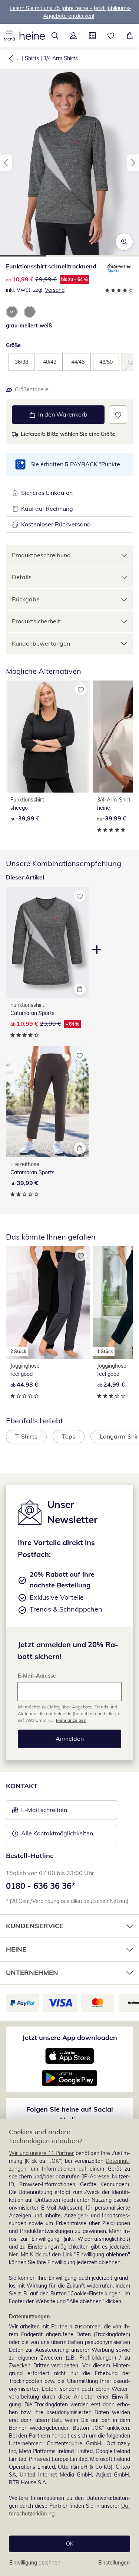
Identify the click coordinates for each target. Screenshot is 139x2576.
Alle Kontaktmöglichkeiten (57, 1833)
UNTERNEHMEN (32, 1973)
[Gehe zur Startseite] (32, 36)
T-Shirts (26, 1436)
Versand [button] (55, 290)
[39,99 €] (48, 737)
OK (70, 2544)
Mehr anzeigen (71, 1720)
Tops (69, 1436)
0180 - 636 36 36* (41, 1886)
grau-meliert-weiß (29, 326)
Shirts (32, 58)
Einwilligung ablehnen (35, 2563)
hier (13, 2255)
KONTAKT (22, 1786)
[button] (9, 36)
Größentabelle (32, 389)
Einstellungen (114, 2563)
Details (22, 577)
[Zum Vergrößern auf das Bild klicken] (124, 242)
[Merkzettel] (111, 36)
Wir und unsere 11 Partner (41, 2153)
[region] (69, 2347)
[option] (12, 312)
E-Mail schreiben (40, 1812)
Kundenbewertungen (41, 643)
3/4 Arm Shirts (61, 58)
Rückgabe (26, 599)
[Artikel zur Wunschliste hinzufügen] (118, 414)
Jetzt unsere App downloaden (70, 2038)
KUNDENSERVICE (35, 1926)
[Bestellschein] (92, 36)
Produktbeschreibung (41, 555)
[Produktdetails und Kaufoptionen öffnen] (80, 989)
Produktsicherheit (36, 621)
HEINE (16, 1949)
